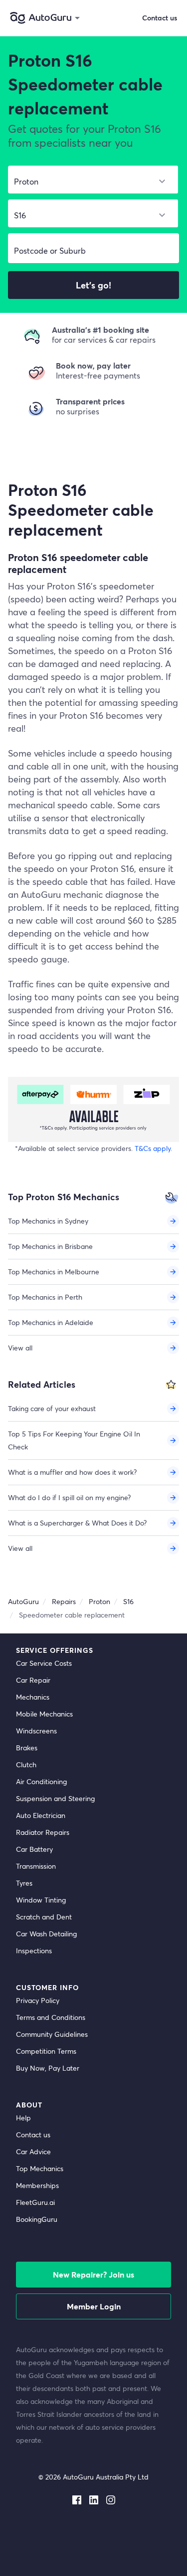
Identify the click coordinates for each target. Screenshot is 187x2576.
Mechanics (33, 1697)
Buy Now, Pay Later (48, 2068)
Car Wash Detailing (46, 1934)
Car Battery (34, 1849)
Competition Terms (46, 2051)
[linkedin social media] (94, 2498)
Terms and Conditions (51, 2017)
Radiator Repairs (43, 1832)
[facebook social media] (77, 2498)
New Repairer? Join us (93, 2274)
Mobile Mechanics (44, 1714)
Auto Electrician (41, 1815)
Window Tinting (41, 1900)
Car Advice (33, 2151)
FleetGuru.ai (35, 2202)
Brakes (27, 1748)
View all (20, 1348)
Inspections (34, 1951)
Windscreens (36, 1731)
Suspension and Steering (55, 1798)
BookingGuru (37, 2219)
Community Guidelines (52, 2034)
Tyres (24, 1883)
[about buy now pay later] (93, 1109)
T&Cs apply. (153, 1148)
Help (23, 2118)
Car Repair (33, 1680)
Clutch (26, 1765)
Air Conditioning (41, 1781)
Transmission (36, 1866)
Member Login (94, 2306)
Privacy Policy (38, 2000)
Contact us (33, 2135)
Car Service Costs (44, 1663)
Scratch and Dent (44, 1917)
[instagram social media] (111, 2498)
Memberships (37, 2185)
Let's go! (93, 285)
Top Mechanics (40, 2168)
